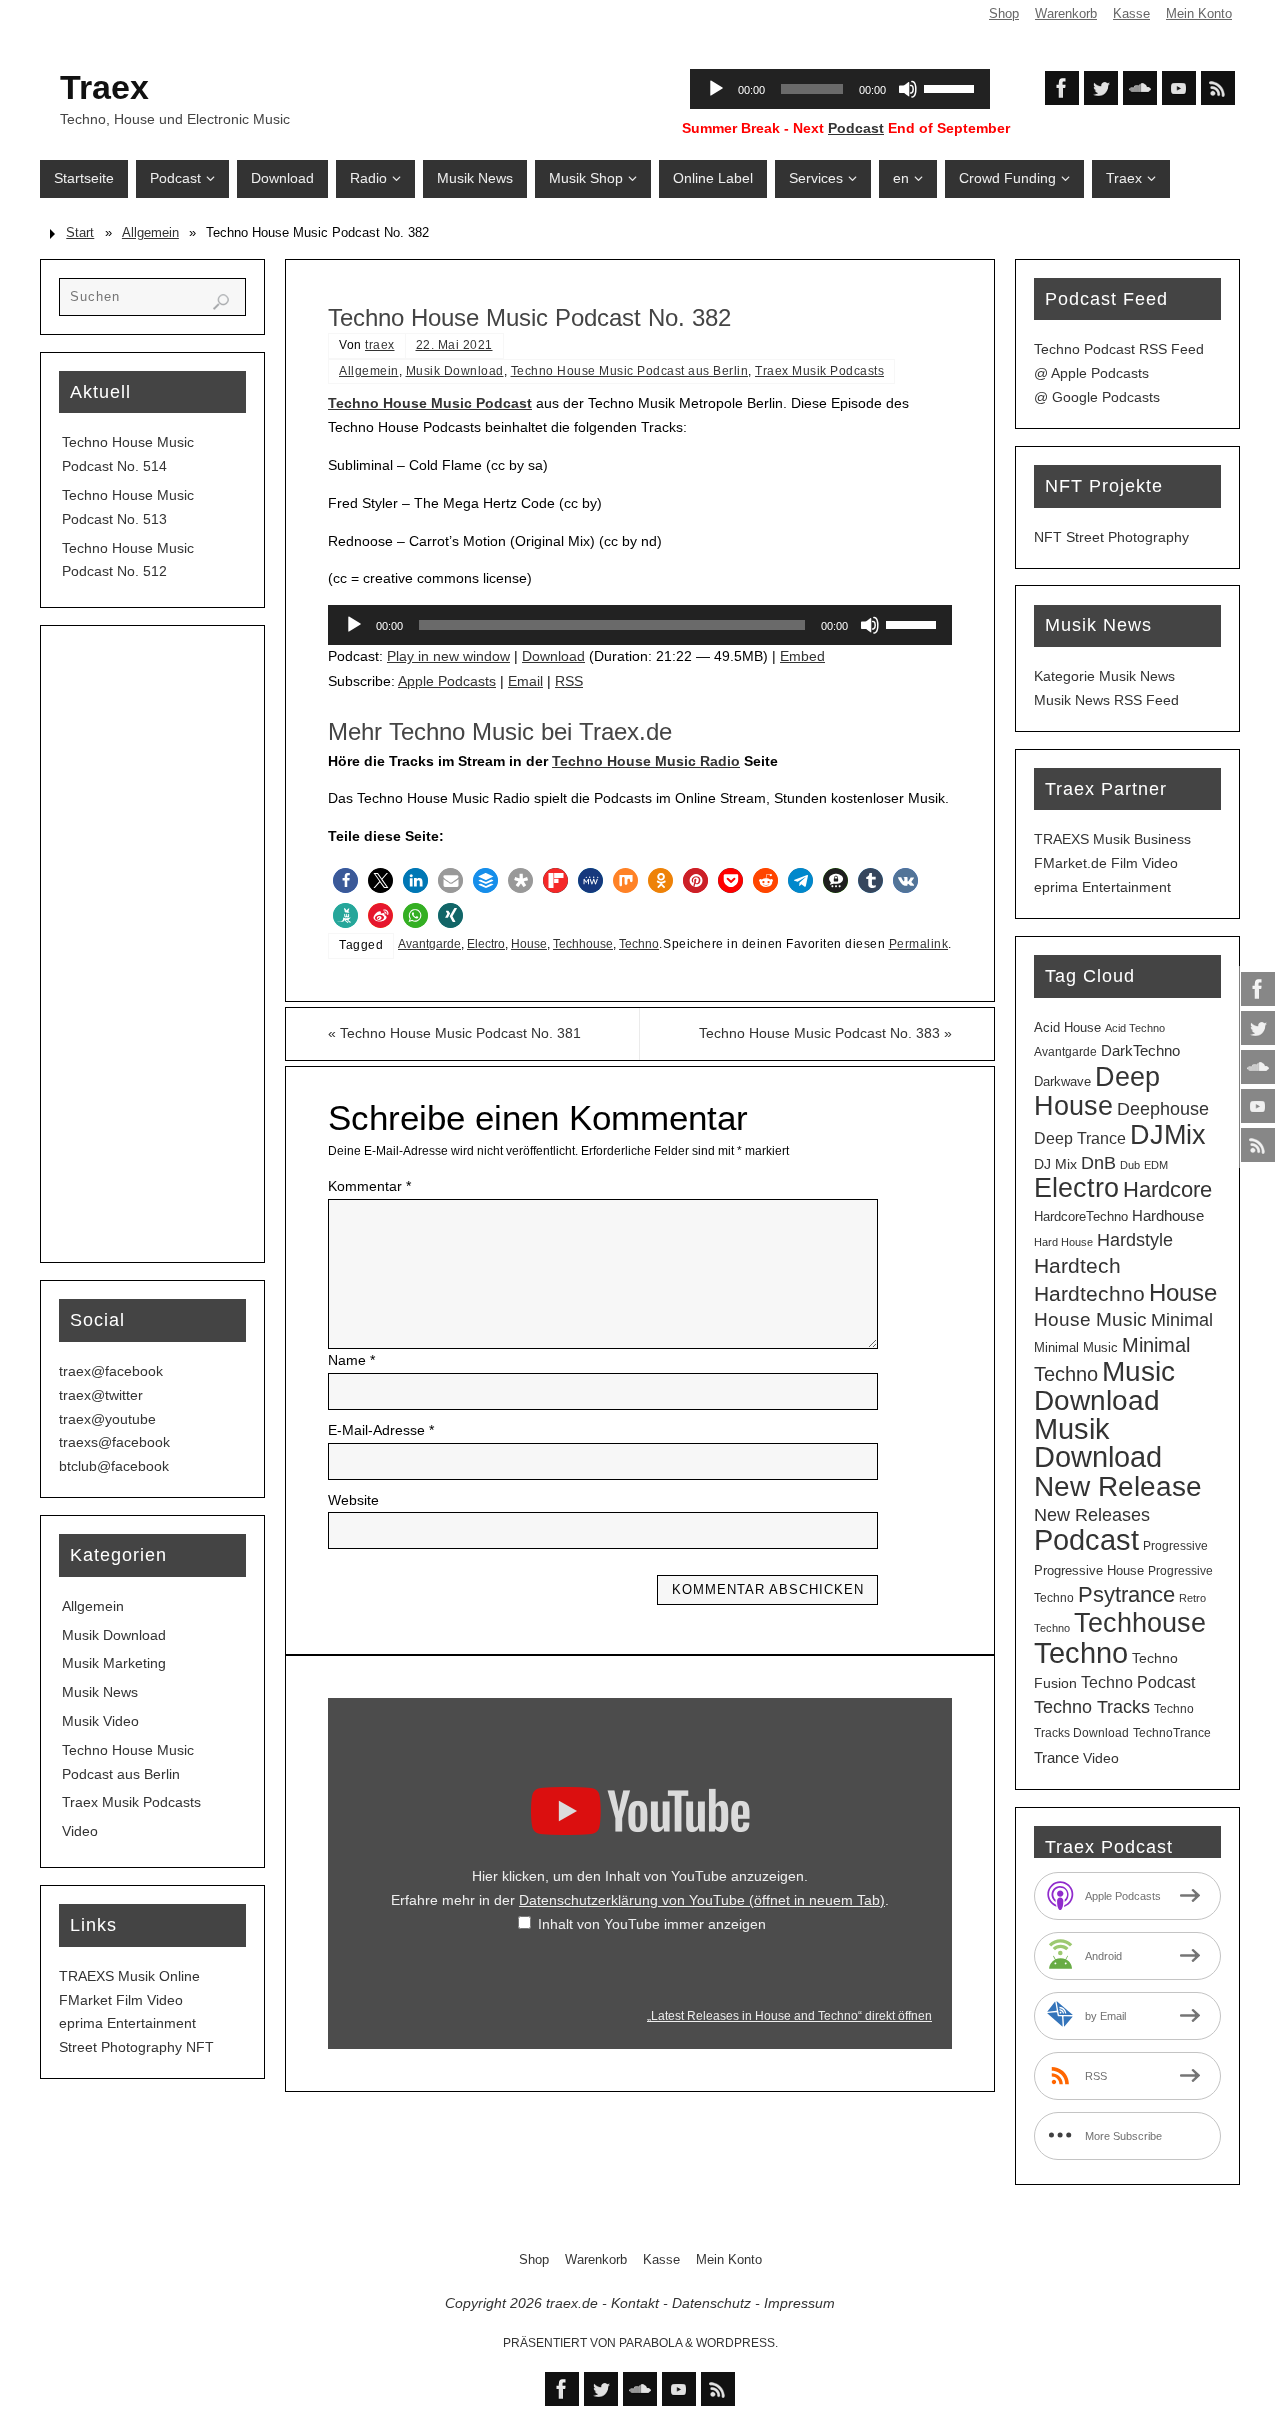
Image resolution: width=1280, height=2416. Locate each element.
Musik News (100, 1692)
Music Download (1104, 1386)
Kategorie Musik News (1104, 676)
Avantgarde (429, 944)
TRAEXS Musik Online (129, 1976)
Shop (1004, 14)
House (529, 944)
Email (525, 681)
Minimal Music (1076, 1347)
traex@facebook (111, 1371)
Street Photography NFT (136, 2047)
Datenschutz (711, 2303)
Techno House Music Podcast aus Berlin (630, 371)
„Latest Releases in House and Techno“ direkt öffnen (789, 2016)
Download (553, 656)
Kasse (1131, 14)
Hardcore (1167, 1189)
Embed (802, 656)
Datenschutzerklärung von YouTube (702, 1900)
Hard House (1063, 1242)
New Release (1118, 1486)
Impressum (799, 2303)
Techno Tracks (1092, 1707)
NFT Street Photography (1111, 537)
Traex (104, 87)
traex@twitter (101, 1395)
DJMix (1168, 1134)
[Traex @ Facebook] (1258, 989)
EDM (1156, 1165)
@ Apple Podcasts (1091, 373)
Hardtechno (1089, 1294)
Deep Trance (1080, 1138)
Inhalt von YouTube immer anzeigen (652, 1924)
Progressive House (1089, 1570)
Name (351, 1360)
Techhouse (583, 944)
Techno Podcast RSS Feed (1119, 349)
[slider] (914, 623)
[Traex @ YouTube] (1258, 1106)
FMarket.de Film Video (1106, 863)
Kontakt (635, 2303)
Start (80, 233)
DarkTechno (1140, 1051)
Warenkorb (1066, 14)
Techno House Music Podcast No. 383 (825, 1033)
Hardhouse (1168, 1216)
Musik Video (100, 1721)
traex (380, 345)
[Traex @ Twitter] (1258, 1028)
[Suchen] (221, 302)
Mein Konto (1199, 14)
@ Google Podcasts (1097, 397)
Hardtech (1077, 1266)
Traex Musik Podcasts (819, 371)
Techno (639, 944)
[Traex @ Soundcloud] (1258, 1067)
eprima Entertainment (127, 2023)
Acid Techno (1135, 1028)
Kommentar (369, 1186)
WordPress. (737, 2343)
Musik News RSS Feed (1106, 700)
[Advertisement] (152, 944)
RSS (569, 681)
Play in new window (448, 656)
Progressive (1175, 1546)
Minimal (1182, 1319)
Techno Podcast (1138, 1682)
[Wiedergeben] (354, 625)
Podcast (856, 128)
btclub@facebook (114, 1466)
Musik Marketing (114, 1663)
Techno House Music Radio (646, 761)
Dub (1130, 1165)
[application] (640, 625)
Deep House (1097, 1091)
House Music (1090, 1319)
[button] (345, 880)
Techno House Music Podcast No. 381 (454, 1033)
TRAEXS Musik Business (1112, 839)
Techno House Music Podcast (430, 403)
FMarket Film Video (121, 2000)
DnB (1098, 1163)
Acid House (1067, 1027)
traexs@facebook (114, 1442)
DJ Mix (1055, 1164)
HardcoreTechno (1081, 1216)
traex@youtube (107, 1419)
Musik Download (455, 371)
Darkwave (1062, 1081)
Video (80, 1831)
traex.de (572, 2303)
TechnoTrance (1172, 1733)
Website (353, 1500)
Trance (1056, 1757)
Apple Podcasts (447, 681)
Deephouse (1163, 1109)
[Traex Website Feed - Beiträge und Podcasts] (1258, 1145)
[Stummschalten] (870, 625)
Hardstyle (1135, 1240)
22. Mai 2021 (454, 345)
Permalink (919, 944)
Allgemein (150, 233)
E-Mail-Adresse (381, 1430)
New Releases (1092, 1515)
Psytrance (1126, 1594)
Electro (486, 944)
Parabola (650, 2343)
